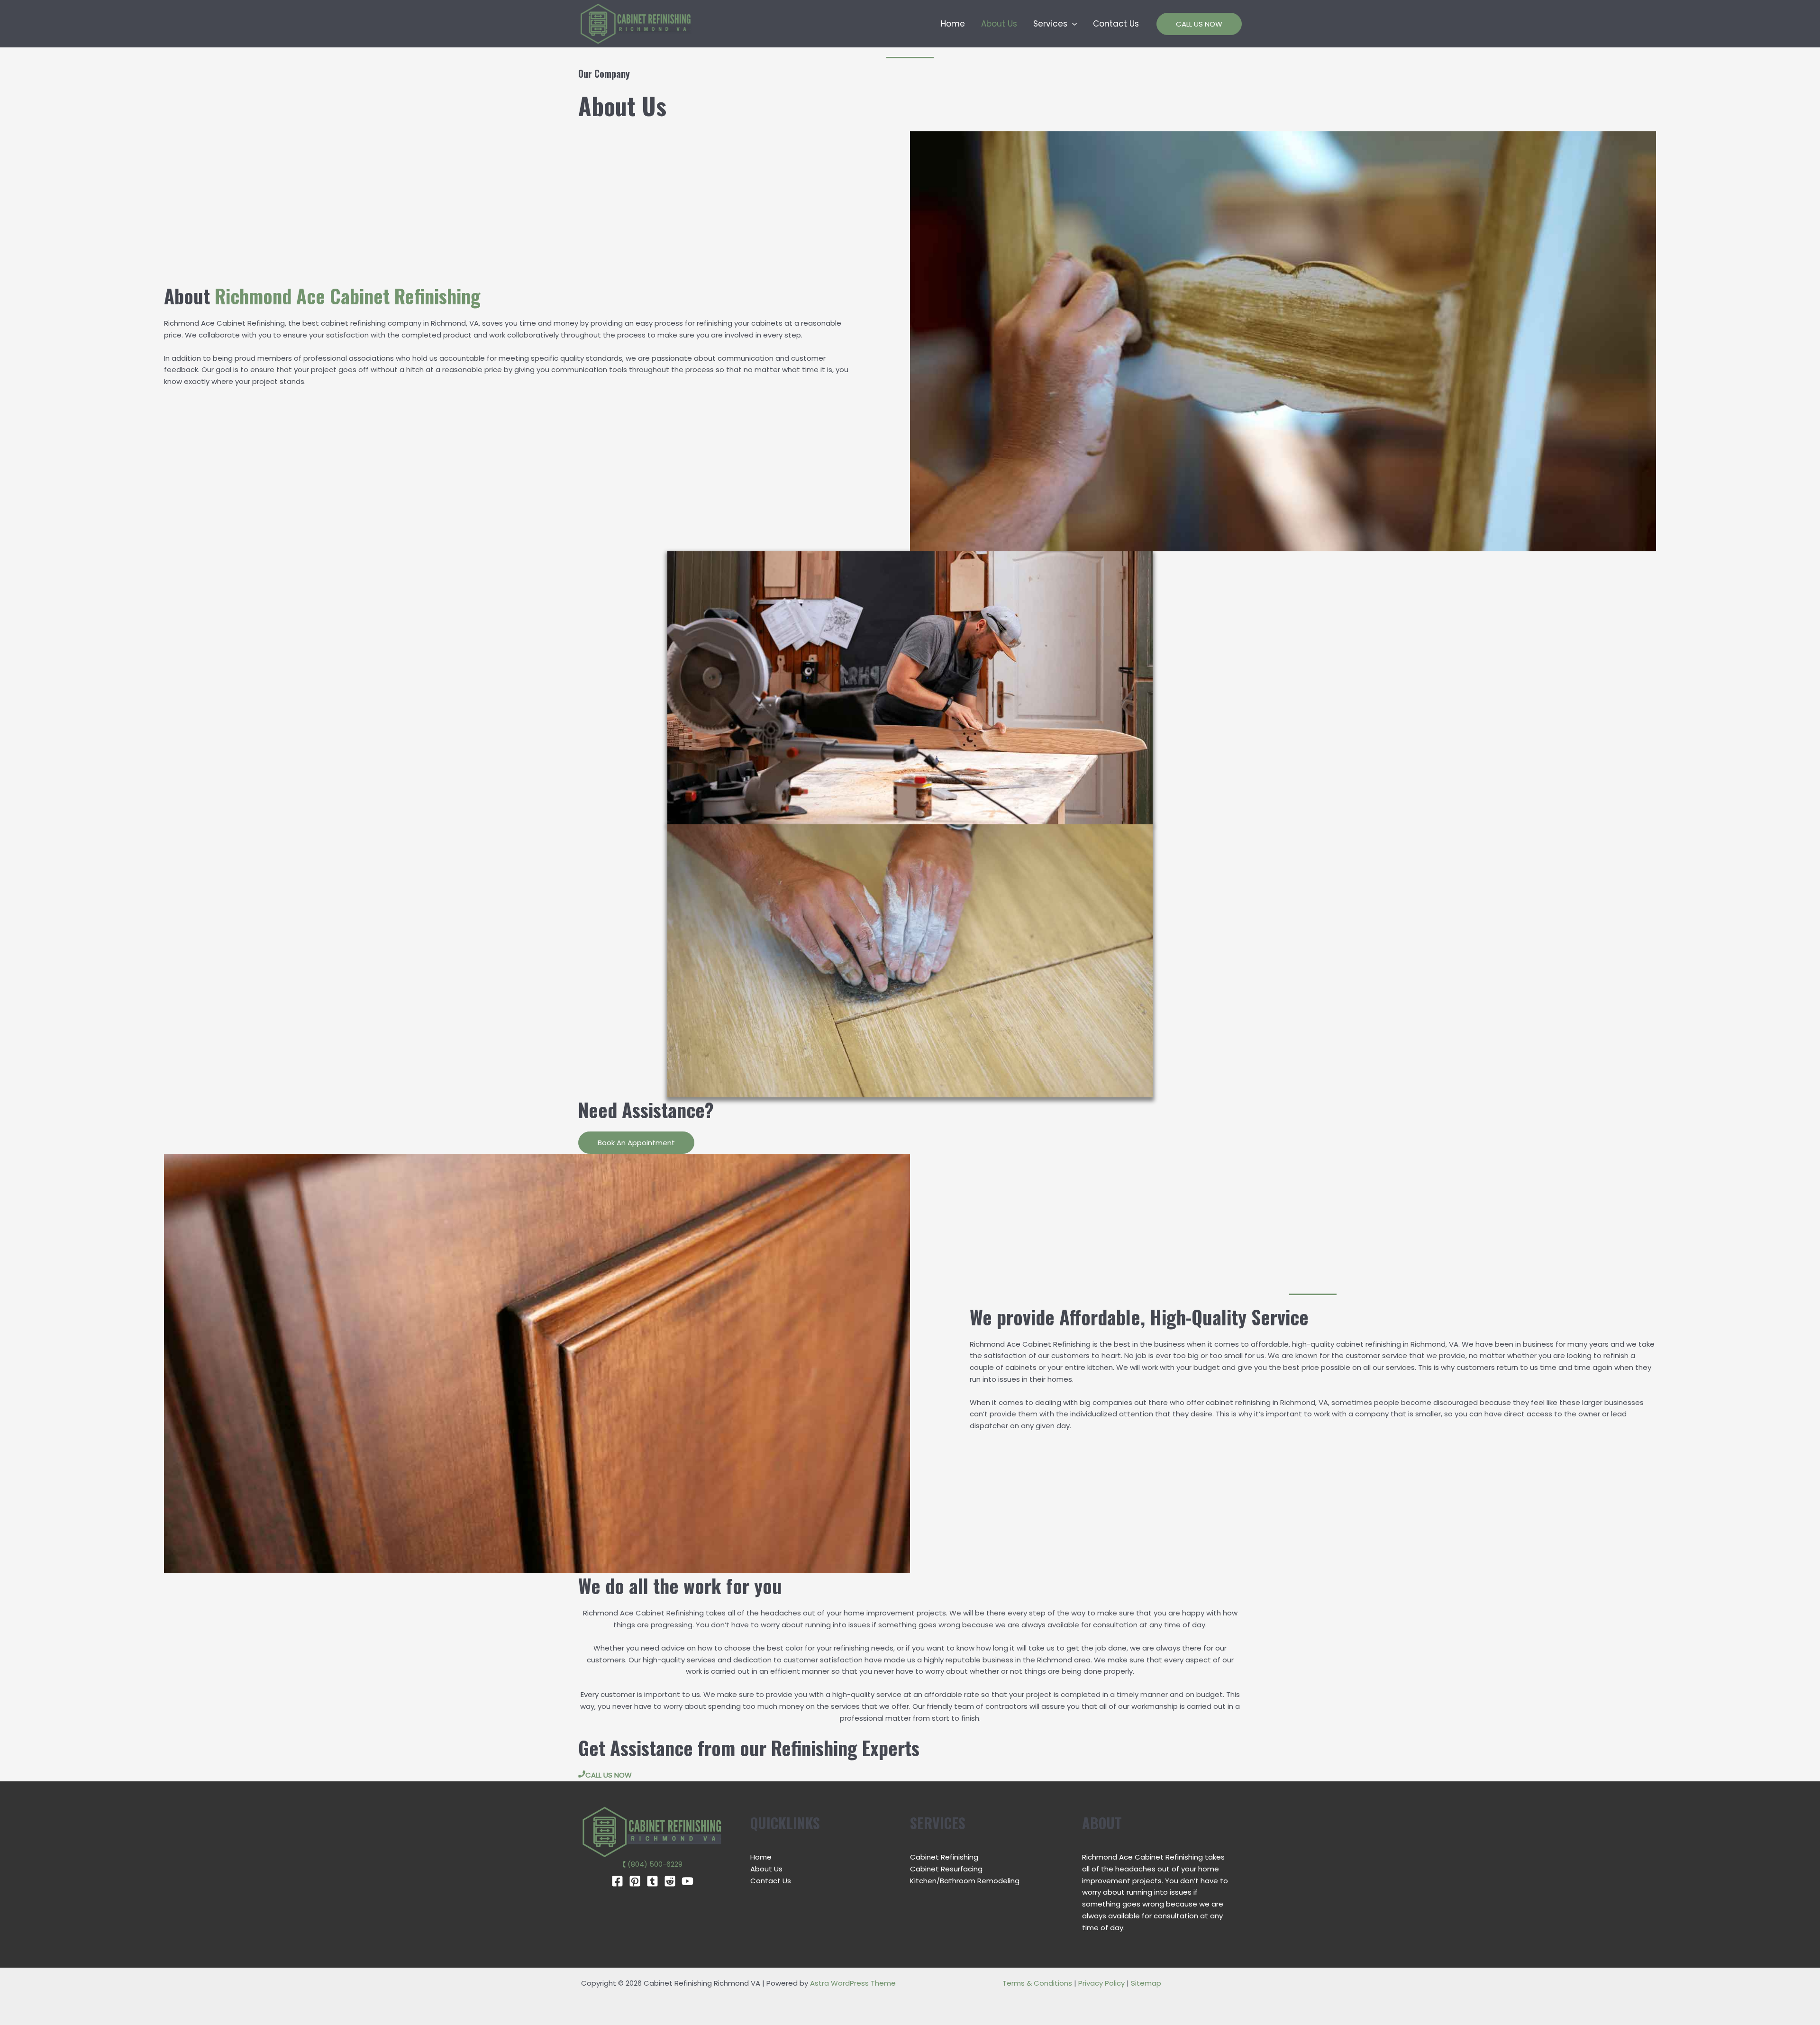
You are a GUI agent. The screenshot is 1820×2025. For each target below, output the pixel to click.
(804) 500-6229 (655, 1864)
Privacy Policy (1102, 1983)
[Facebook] (617, 1881)
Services (1050, 24)
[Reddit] (670, 1881)
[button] (1072, 24)
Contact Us (1116, 24)
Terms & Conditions (1037, 1983)
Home (953, 24)
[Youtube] (687, 1881)
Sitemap (1146, 1983)
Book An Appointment (636, 1143)
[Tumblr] (652, 1881)
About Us (999, 24)
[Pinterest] (635, 1881)
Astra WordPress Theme (853, 1983)
